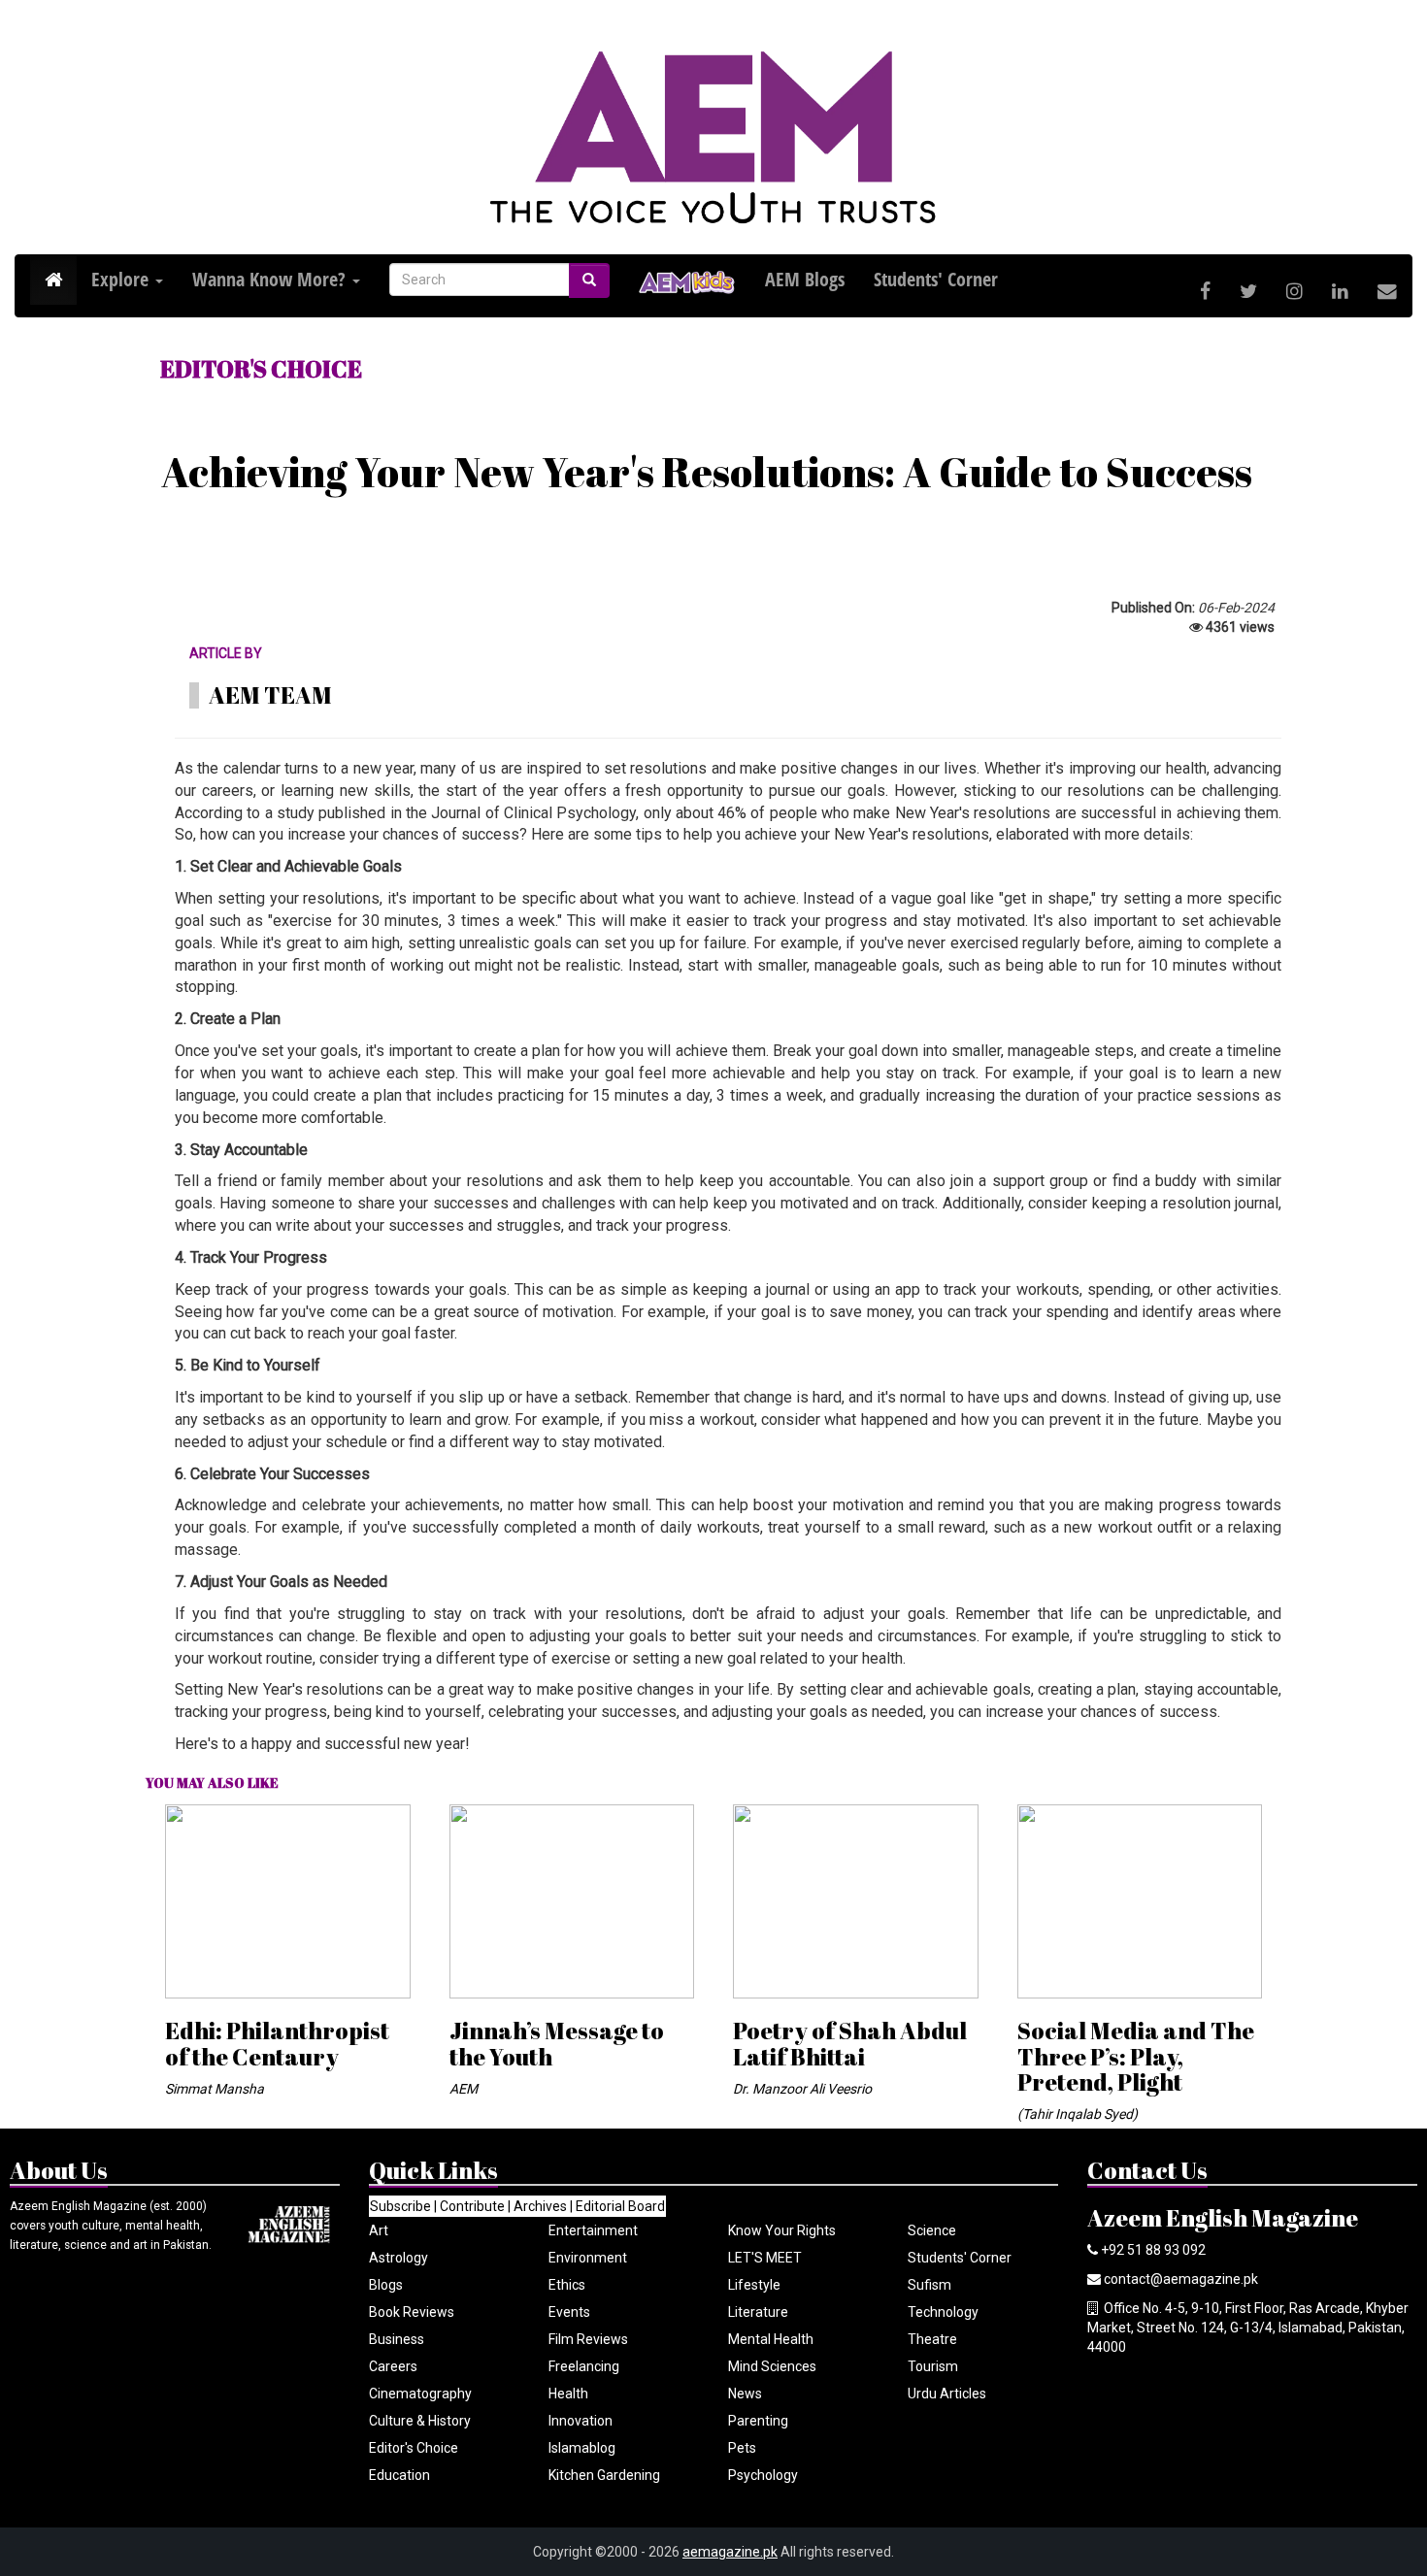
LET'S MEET (765, 2258)
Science (932, 2230)
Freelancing (584, 2366)
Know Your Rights (782, 2230)
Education (399, 2475)
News (745, 2394)
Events (569, 2312)
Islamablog (582, 2448)
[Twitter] (1248, 292)
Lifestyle (754, 2285)
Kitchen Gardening (604, 2475)
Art (379, 2230)
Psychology (763, 2475)
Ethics (567, 2285)
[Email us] (1387, 292)
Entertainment (593, 2230)
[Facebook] (1205, 292)
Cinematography (420, 2394)
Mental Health (771, 2339)
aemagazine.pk (730, 2552)
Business (397, 2339)
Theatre (932, 2339)
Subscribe (400, 2206)
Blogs (386, 2285)
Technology (943, 2312)
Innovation (581, 2421)
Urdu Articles (947, 2394)
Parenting (758, 2421)
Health (568, 2394)
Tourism (933, 2366)
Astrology (398, 2258)
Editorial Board (620, 2206)
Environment (588, 2258)
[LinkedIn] (1340, 292)
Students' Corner (960, 2258)
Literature (758, 2312)
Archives (540, 2206)
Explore (122, 279)
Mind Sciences (772, 2366)
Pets (742, 2448)
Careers (393, 2366)
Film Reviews (588, 2339)
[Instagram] (1294, 292)
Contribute (472, 2206)
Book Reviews (412, 2312)
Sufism (929, 2285)
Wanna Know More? (271, 279)
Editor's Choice (414, 2448)
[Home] (53, 280)
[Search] (589, 281)
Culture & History (420, 2421)
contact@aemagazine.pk (1181, 2279)
